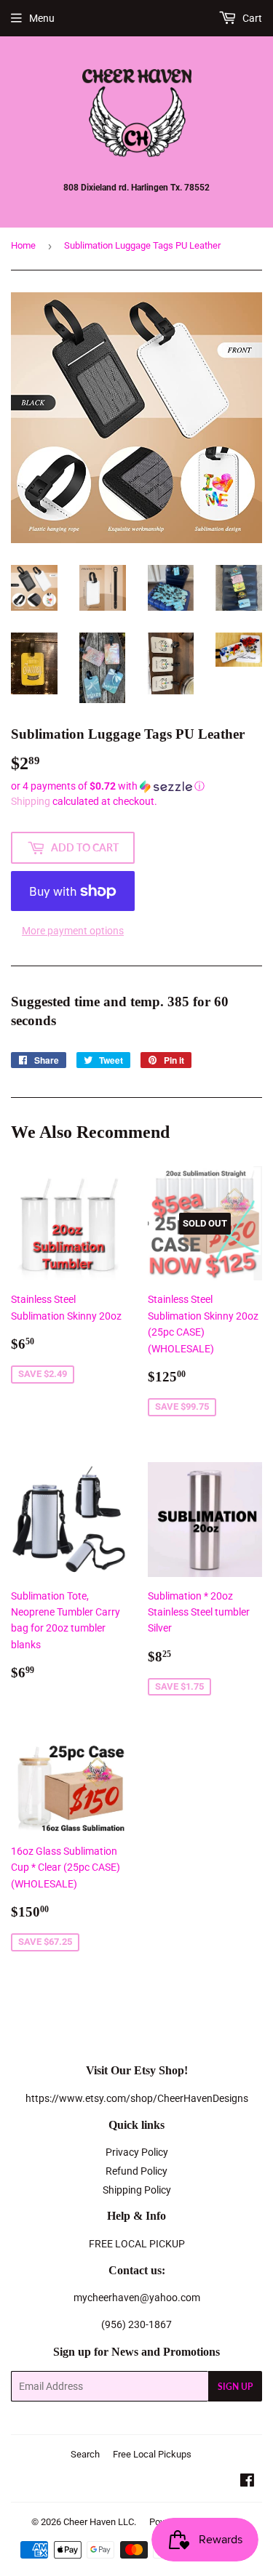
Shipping (31, 801)
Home (23, 245)
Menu (42, 18)
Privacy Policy (137, 2152)
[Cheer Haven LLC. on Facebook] (247, 2482)
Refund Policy (136, 2171)
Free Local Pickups (152, 2454)
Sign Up (235, 2387)
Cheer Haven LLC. (100, 2522)
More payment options (73, 931)
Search (85, 2454)
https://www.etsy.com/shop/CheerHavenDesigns (137, 2098)
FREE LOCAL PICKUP (137, 2244)
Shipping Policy (137, 2190)
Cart (251, 18)
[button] (136, 786)
